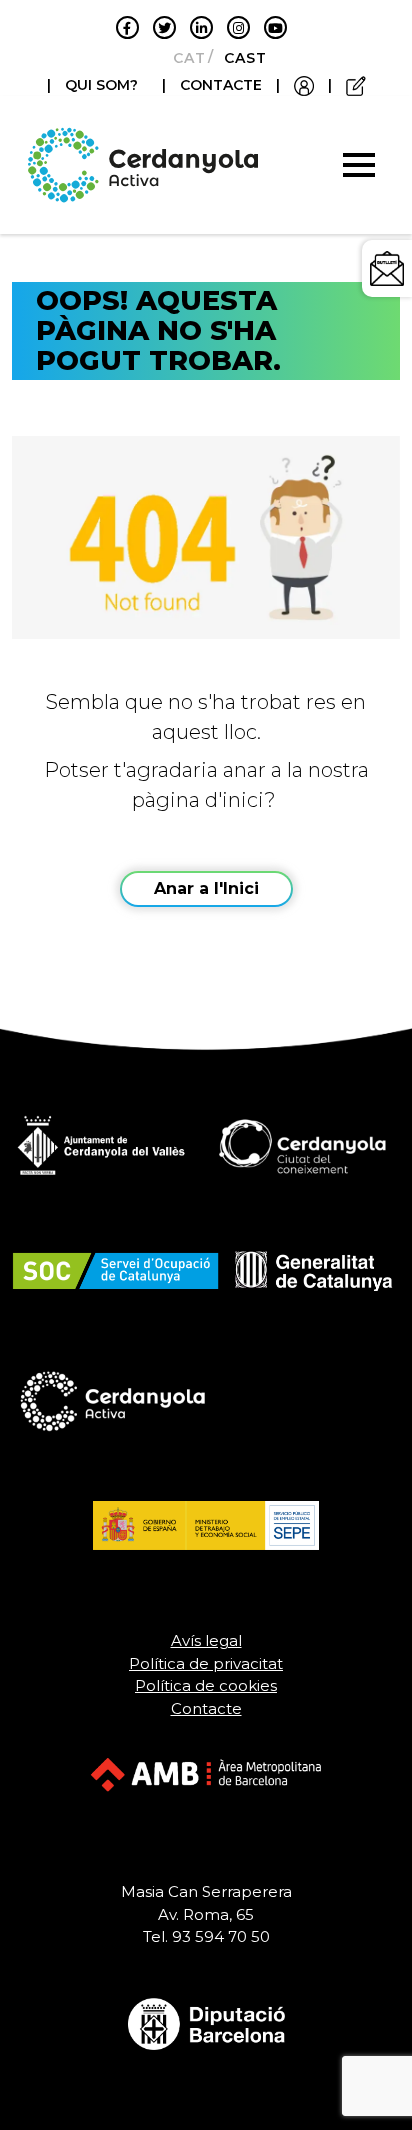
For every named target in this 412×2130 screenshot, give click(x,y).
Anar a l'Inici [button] (206, 888)
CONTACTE (221, 85)
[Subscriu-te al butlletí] (387, 268)
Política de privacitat (206, 1663)
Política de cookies (206, 1685)
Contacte (206, 1708)
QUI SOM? (101, 85)
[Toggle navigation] (359, 165)
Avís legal (206, 1640)
